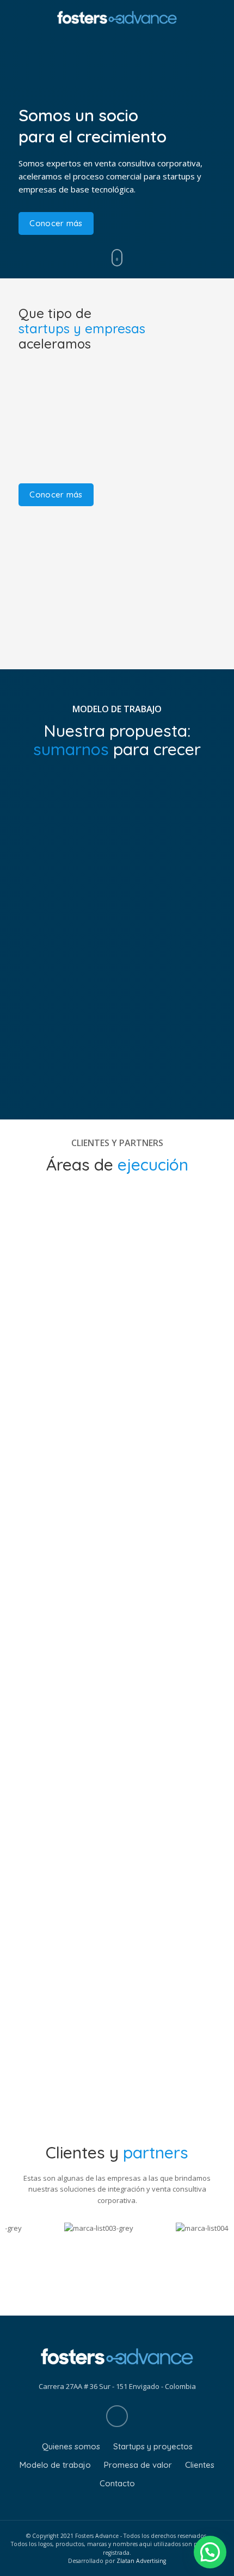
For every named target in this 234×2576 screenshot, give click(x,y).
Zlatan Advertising (141, 2561)
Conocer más (56, 223)
